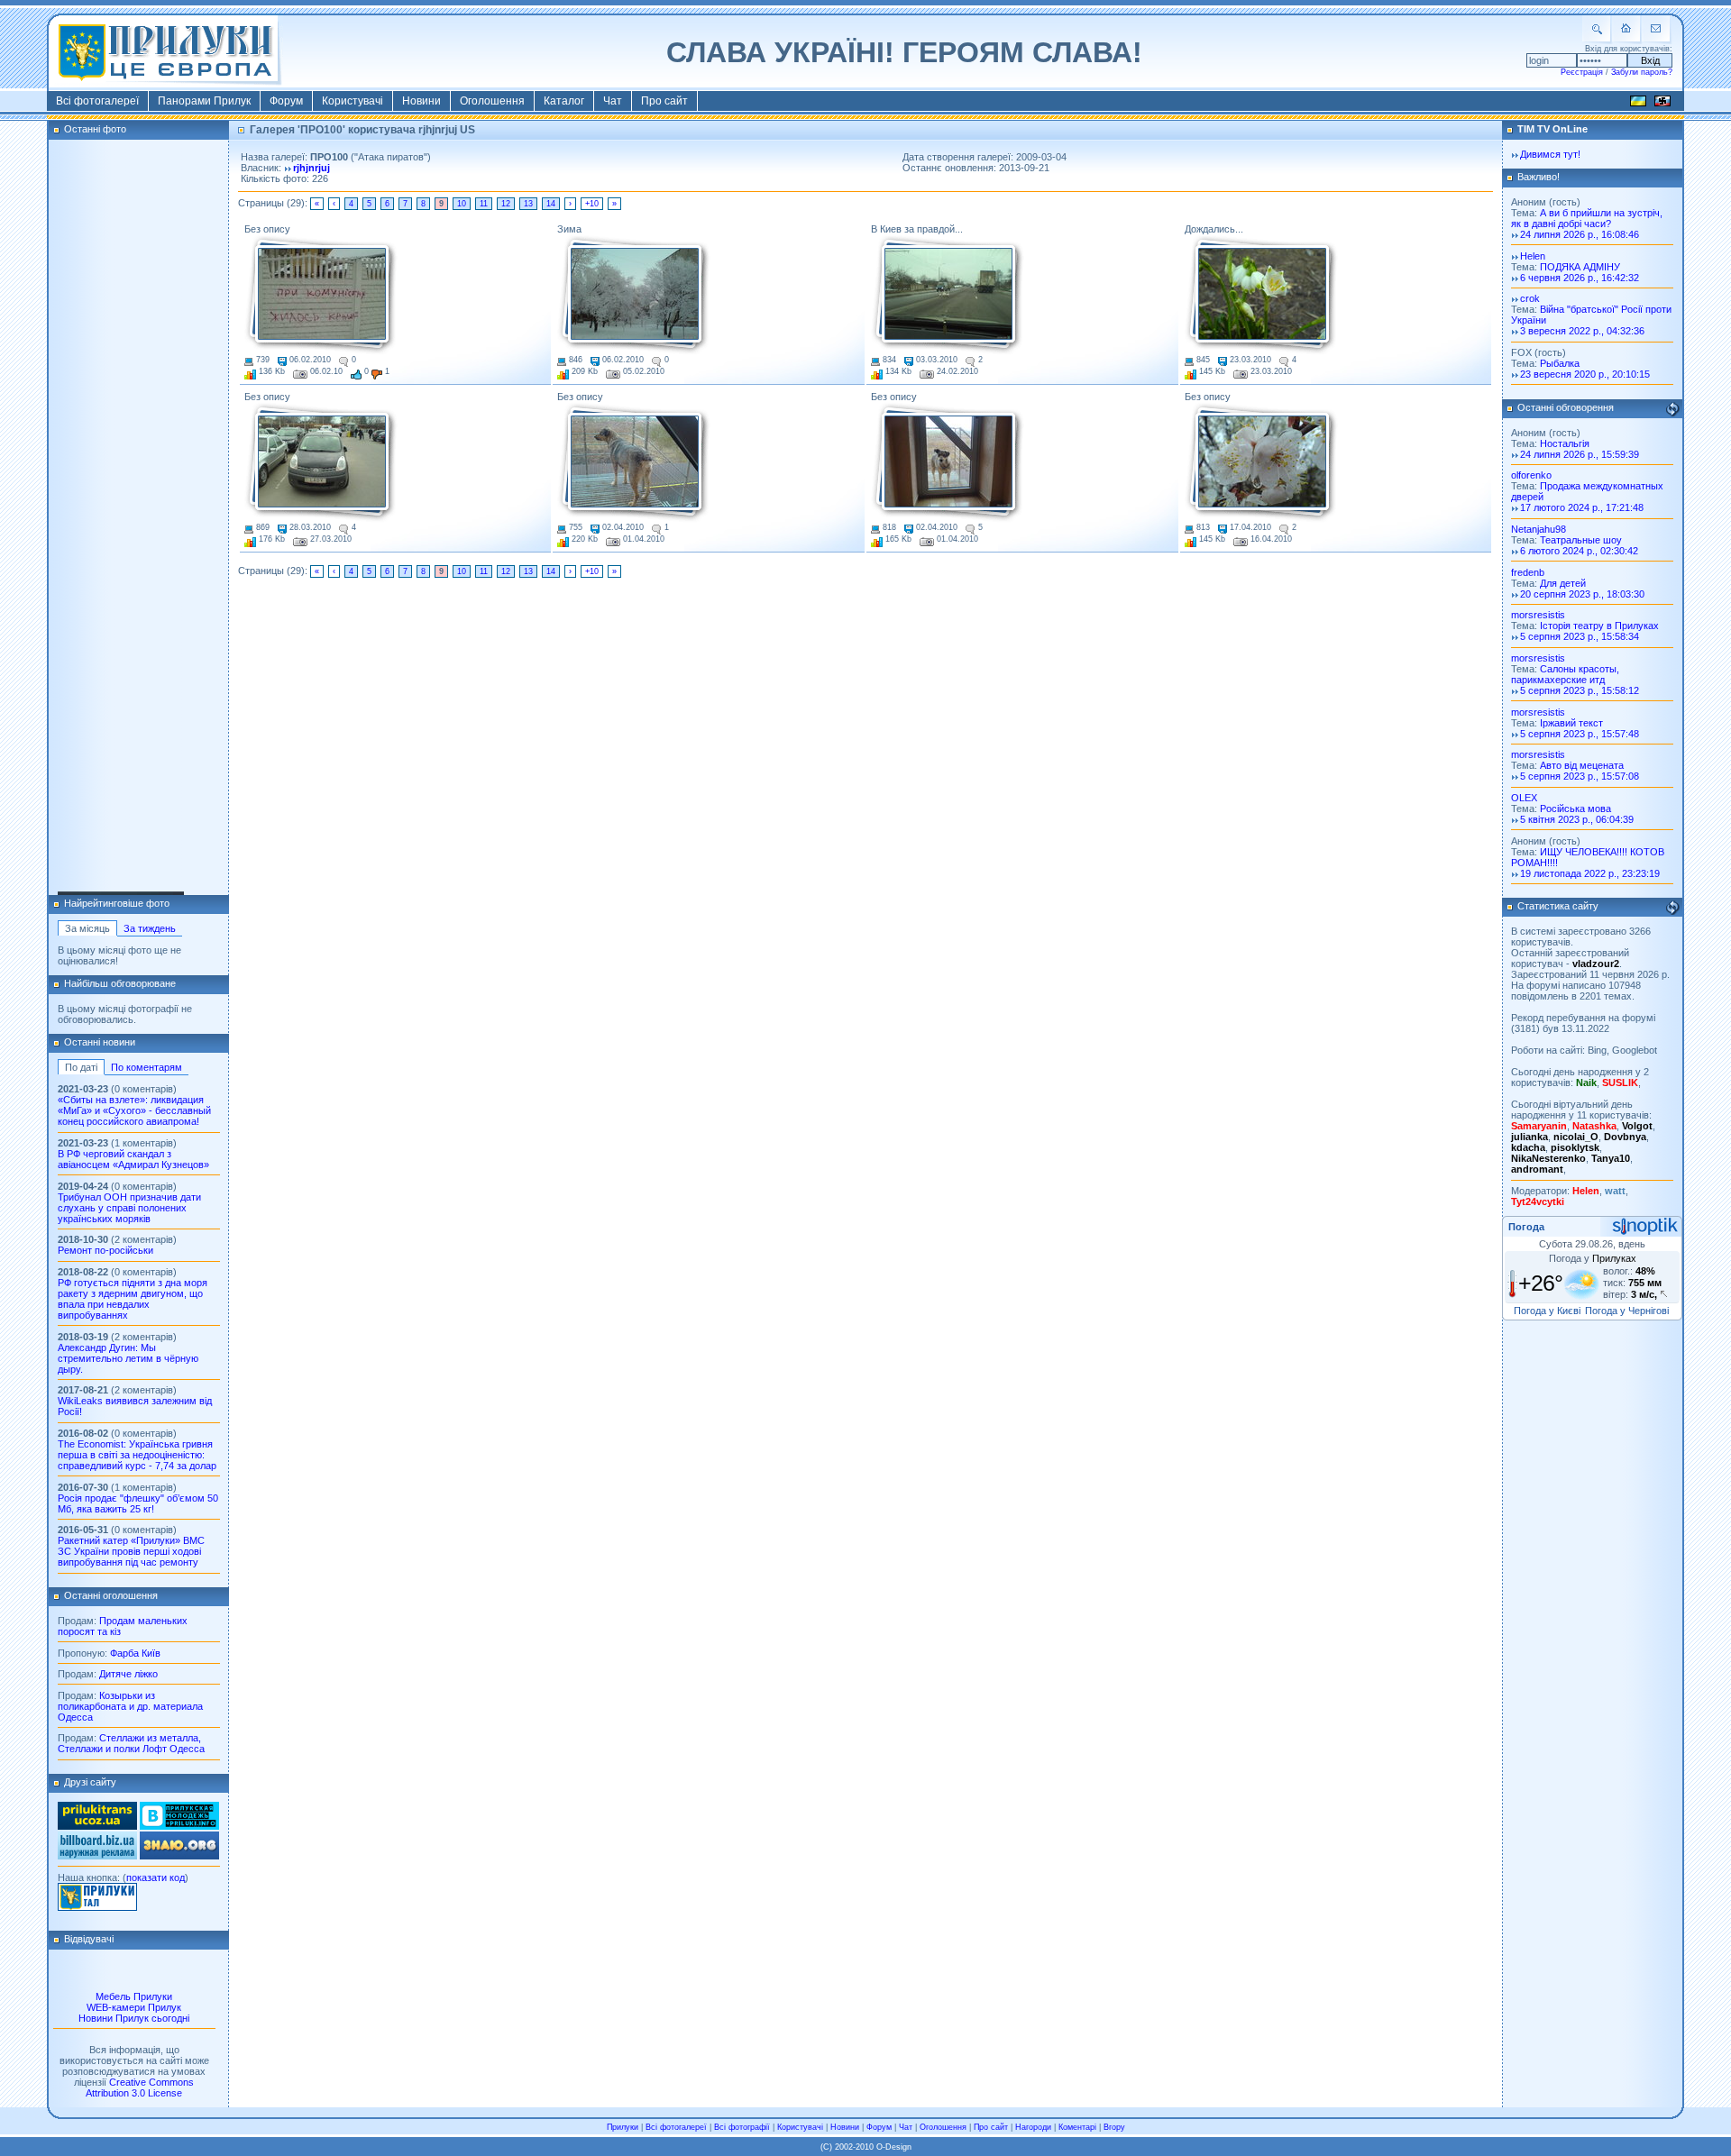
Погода (1526, 1227)
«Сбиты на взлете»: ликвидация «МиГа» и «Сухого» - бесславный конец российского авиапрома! (134, 1110)
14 (551, 204)
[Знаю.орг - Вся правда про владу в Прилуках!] (179, 1856)
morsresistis (1538, 615)
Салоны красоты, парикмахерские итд (1565, 674)
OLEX (1524, 798)
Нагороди (1033, 2127)
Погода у (1593, 1258)
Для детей (1563, 583)
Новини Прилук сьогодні (134, 2018)
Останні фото (95, 129)
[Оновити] (1672, 409)
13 (528, 204)
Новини (421, 101)
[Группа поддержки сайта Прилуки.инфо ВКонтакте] (179, 1826)
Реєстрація (1582, 72)
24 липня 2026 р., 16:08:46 (1580, 234)
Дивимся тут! (1550, 154)
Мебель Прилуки (134, 1996)
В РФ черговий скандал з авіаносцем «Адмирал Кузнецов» (133, 1159)
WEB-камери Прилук (134, 2007)
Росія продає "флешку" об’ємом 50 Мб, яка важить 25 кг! (138, 1503)
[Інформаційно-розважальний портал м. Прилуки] (97, 1907)
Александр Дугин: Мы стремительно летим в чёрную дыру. (128, 1358)
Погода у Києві (1547, 1311)
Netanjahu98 (1539, 529)
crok (1530, 298)
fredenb (1528, 572)
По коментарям (147, 1067)
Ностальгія (1565, 443)
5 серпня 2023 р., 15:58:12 (1580, 690)
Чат (613, 101)
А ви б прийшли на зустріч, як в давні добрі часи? (1587, 218)
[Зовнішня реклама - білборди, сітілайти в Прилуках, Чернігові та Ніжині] (97, 1856)
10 (462, 204)
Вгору (1114, 2127)
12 (506, 204)
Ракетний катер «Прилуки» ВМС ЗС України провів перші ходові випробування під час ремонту (131, 1551)
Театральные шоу (1581, 540)
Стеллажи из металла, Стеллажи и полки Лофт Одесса (131, 1743)
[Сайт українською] (1638, 104)
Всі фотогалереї (97, 101)
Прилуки (623, 2127)
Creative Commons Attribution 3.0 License (140, 2087)
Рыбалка (1560, 363)
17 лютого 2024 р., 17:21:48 (1582, 507)
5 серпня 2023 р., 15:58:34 (1580, 636)
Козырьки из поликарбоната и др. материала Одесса (130, 1706)
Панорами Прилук (204, 101)
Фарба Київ (135, 1653)
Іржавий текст (1571, 723)
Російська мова (1575, 808)
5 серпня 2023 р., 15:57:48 (1580, 734)
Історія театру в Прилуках (1599, 626)
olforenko (1531, 475)
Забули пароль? (1642, 72)
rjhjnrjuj (311, 168)
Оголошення (492, 101)
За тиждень (150, 928)
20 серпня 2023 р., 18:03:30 (1582, 594)
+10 (592, 204)
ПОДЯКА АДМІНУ (1580, 267)
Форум (286, 101)
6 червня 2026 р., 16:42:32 (1580, 278)
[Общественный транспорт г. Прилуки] (97, 1826)
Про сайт (664, 101)
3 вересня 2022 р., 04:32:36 (1582, 331)
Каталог (564, 101)
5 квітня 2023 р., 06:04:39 (1577, 819)
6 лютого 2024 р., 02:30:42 (1579, 551)
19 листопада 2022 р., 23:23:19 (1590, 873)
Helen (1533, 256)
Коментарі (1077, 2127)
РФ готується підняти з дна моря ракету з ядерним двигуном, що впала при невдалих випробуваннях (133, 1299)
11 (484, 204)
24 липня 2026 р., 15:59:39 (1580, 454)
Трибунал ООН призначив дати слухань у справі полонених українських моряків (129, 1208)
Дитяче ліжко (128, 1674)
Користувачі (353, 101)
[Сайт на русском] (1662, 104)
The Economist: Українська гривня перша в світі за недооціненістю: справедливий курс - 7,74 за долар (137, 1455)
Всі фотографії (742, 2127)
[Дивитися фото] (321, 295)
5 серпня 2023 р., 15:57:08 (1580, 776)
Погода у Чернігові (1627, 1311)
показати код (156, 1877)
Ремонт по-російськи (105, 1250)
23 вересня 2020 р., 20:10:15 (1585, 374)
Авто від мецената (1582, 765)
